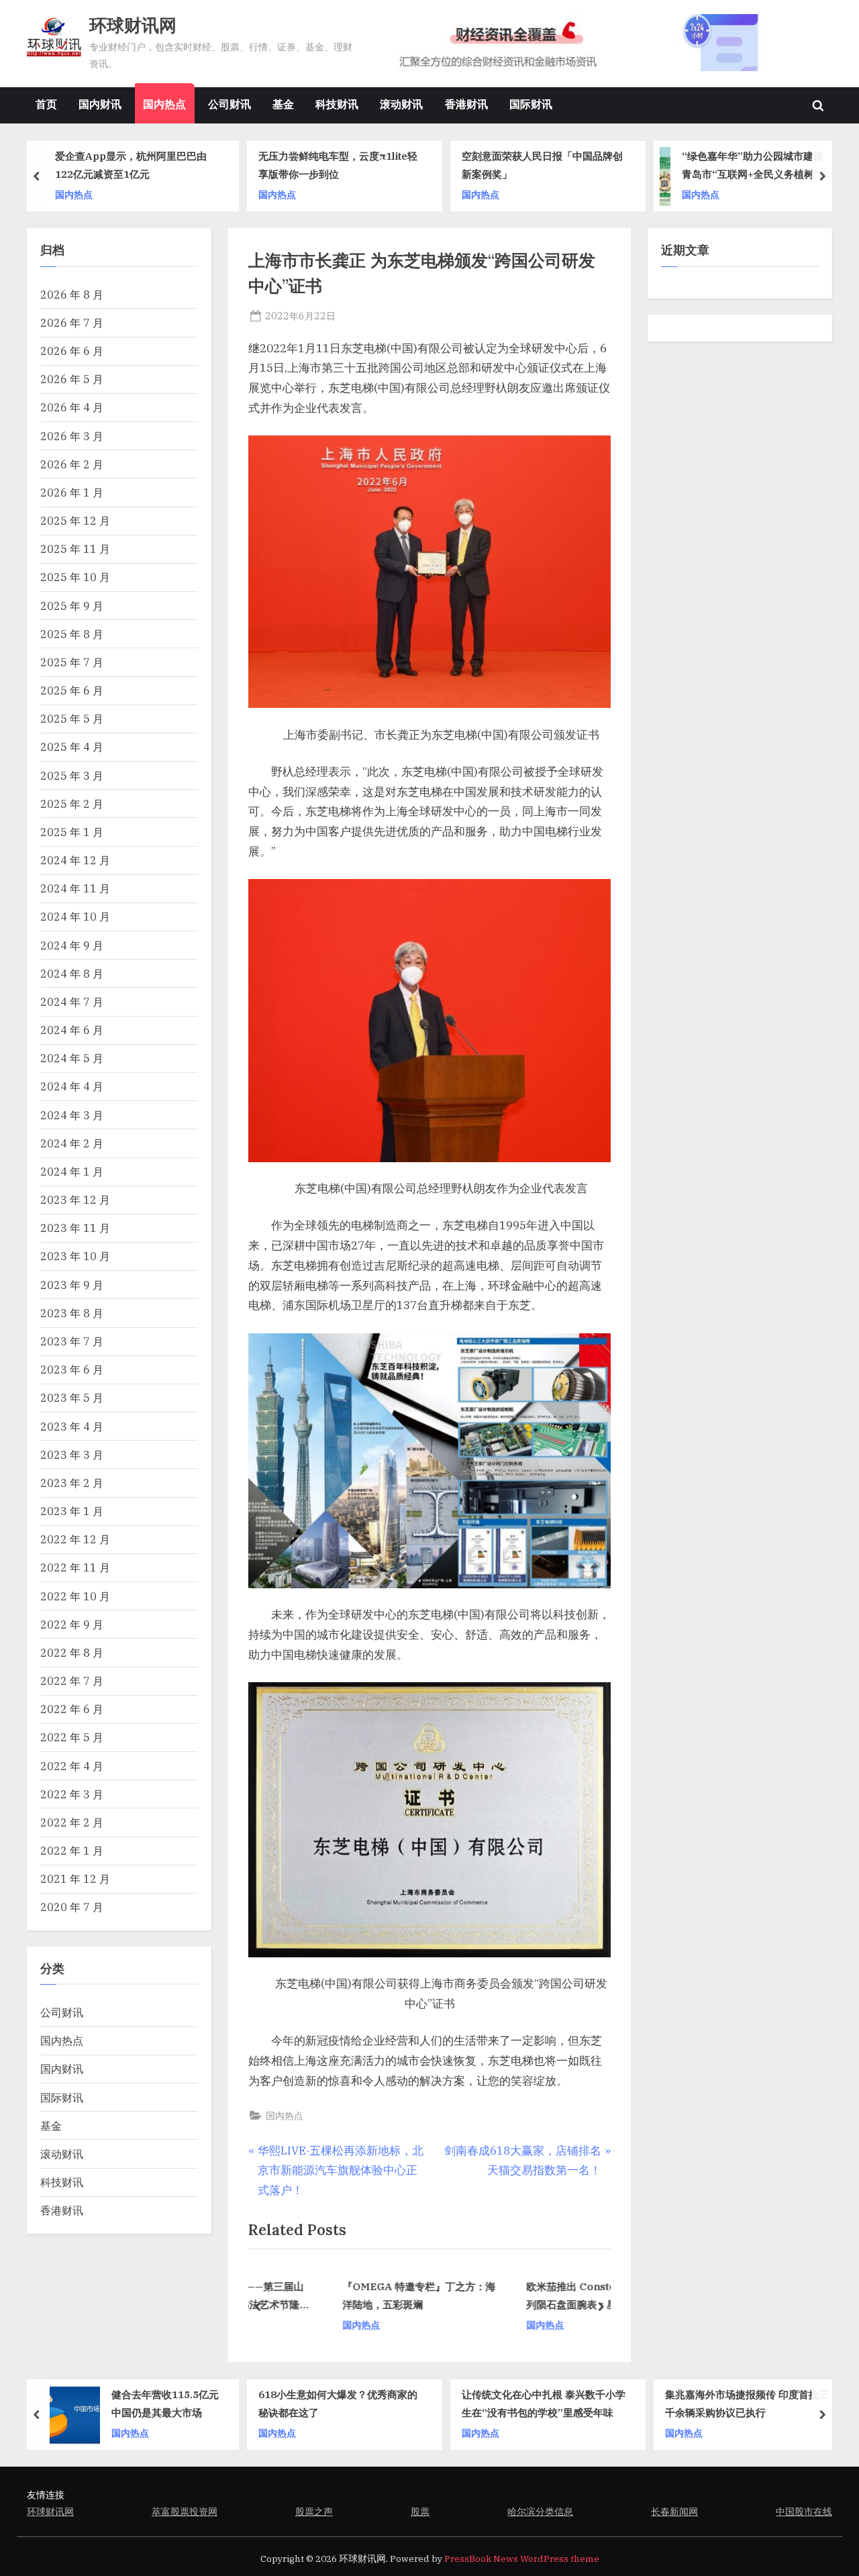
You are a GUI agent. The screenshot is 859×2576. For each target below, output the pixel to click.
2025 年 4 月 (72, 746)
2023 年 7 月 (72, 1341)
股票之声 (314, 2511)
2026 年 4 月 (72, 407)
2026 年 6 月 (72, 351)
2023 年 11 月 (75, 1228)
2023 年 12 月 (75, 1199)
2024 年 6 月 (72, 1030)
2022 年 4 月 (72, 1766)
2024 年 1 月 (72, 1171)
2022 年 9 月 (72, 1624)
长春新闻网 (674, 2511)
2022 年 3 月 (72, 1794)
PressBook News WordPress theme (522, 2559)
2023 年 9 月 (72, 1285)
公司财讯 (230, 104)
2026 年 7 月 (72, 322)
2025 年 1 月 (72, 832)
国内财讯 (100, 104)
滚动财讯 (401, 104)
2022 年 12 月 (75, 1539)
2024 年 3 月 (72, 1115)
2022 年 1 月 (72, 1850)
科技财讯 (337, 104)
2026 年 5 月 (72, 379)
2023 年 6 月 (72, 1369)
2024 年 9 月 (72, 945)
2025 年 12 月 (75, 520)
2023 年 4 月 (72, 1426)
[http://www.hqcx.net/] (602, 43)
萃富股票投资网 (185, 2511)
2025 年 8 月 (72, 634)
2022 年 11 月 (75, 1567)
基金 (283, 104)
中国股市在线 (804, 2511)
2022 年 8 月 (72, 1652)
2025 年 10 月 (75, 577)
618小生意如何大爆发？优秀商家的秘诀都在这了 (338, 2403)
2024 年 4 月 (72, 1086)
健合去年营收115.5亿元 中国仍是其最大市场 (165, 2403)
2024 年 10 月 (75, 916)
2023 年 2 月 (72, 1483)
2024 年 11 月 (75, 888)
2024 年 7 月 (72, 1001)
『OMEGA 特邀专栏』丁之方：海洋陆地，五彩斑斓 (350, 2296)
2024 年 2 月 (72, 1143)
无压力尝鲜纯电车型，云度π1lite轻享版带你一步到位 (338, 165)
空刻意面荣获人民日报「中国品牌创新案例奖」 (542, 165)
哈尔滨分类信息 (540, 2511)
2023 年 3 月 (72, 1454)
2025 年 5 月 (72, 718)
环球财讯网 (133, 25)
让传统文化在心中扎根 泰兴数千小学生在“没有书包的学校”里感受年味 (544, 2403)
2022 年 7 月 (72, 1681)
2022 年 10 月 (75, 1596)
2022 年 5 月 (72, 1737)
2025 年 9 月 (72, 606)
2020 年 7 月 (72, 1907)
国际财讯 (531, 104)
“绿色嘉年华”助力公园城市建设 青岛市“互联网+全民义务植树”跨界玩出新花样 (756, 166)
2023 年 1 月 (72, 1511)
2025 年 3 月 (72, 775)
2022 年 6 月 (72, 1709)
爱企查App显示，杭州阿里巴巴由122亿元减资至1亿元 (131, 165)
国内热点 (164, 104)
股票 (420, 2511)
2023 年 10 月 (75, 1256)
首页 (46, 104)
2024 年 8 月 (72, 973)
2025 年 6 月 (72, 690)
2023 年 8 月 (72, 1313)
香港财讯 (466, 104)
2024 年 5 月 (72, 1058)
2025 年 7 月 (72, 662)
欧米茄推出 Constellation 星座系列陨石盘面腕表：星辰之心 (534, 2296)
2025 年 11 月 (75, 549)
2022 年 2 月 (72, 1822)
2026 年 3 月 (72, 436)
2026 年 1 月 (72, 492)
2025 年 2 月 (72, 804)
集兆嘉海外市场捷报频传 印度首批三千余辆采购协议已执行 (747, 2403)
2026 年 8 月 (72, 294)
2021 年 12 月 (75, 1878)
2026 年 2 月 (72, 464)
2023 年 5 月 (72, 1397)
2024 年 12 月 (75, 860)
